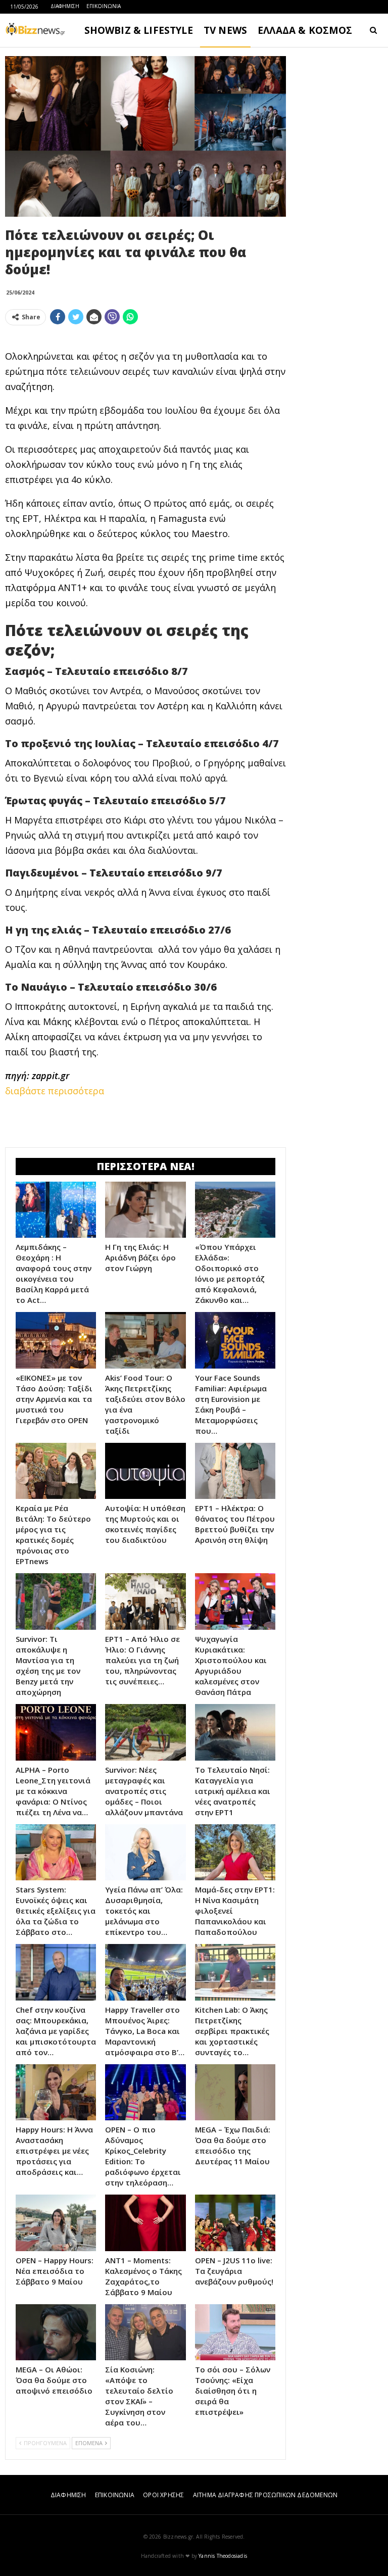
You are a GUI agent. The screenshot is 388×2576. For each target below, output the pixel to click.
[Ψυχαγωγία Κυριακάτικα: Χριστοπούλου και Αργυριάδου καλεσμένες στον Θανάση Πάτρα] (235, 1601)
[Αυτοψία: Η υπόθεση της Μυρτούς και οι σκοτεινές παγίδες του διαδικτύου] (145, 1471)
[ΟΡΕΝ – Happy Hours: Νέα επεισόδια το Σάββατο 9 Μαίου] (56, 2223)
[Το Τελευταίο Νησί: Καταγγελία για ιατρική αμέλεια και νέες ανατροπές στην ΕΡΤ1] (235, 1732)
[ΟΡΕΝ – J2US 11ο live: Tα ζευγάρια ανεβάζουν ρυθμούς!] (235, 2223)
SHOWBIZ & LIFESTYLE (139, 30)
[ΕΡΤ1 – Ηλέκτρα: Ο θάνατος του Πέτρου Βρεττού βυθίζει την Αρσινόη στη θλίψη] (235, 1471)
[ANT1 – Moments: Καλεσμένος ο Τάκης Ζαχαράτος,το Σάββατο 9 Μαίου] (145, 2223)
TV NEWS (225, 30)
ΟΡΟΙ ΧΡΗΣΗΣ (163, 2495)
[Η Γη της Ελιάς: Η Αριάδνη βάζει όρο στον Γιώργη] (145, 1210)
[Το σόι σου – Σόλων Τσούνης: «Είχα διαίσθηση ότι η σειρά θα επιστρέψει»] (235, 2332)
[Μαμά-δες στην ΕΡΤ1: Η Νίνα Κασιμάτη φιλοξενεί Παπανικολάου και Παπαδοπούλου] (235, 1853)
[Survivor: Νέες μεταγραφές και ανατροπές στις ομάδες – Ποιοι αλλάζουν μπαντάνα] (145, 1732)
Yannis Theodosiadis (223, 2556)
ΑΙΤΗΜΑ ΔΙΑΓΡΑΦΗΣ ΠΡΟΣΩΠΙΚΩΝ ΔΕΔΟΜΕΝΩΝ (265, 2495)
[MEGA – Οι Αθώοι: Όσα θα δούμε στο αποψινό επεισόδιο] (56, 2332)
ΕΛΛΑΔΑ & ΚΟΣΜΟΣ (305, 30)
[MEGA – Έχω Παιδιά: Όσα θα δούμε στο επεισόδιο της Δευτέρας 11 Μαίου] (235, 2093)
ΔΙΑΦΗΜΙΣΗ (65, 6)
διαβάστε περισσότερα (55, 1091)
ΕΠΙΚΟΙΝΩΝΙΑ (104, 6)
